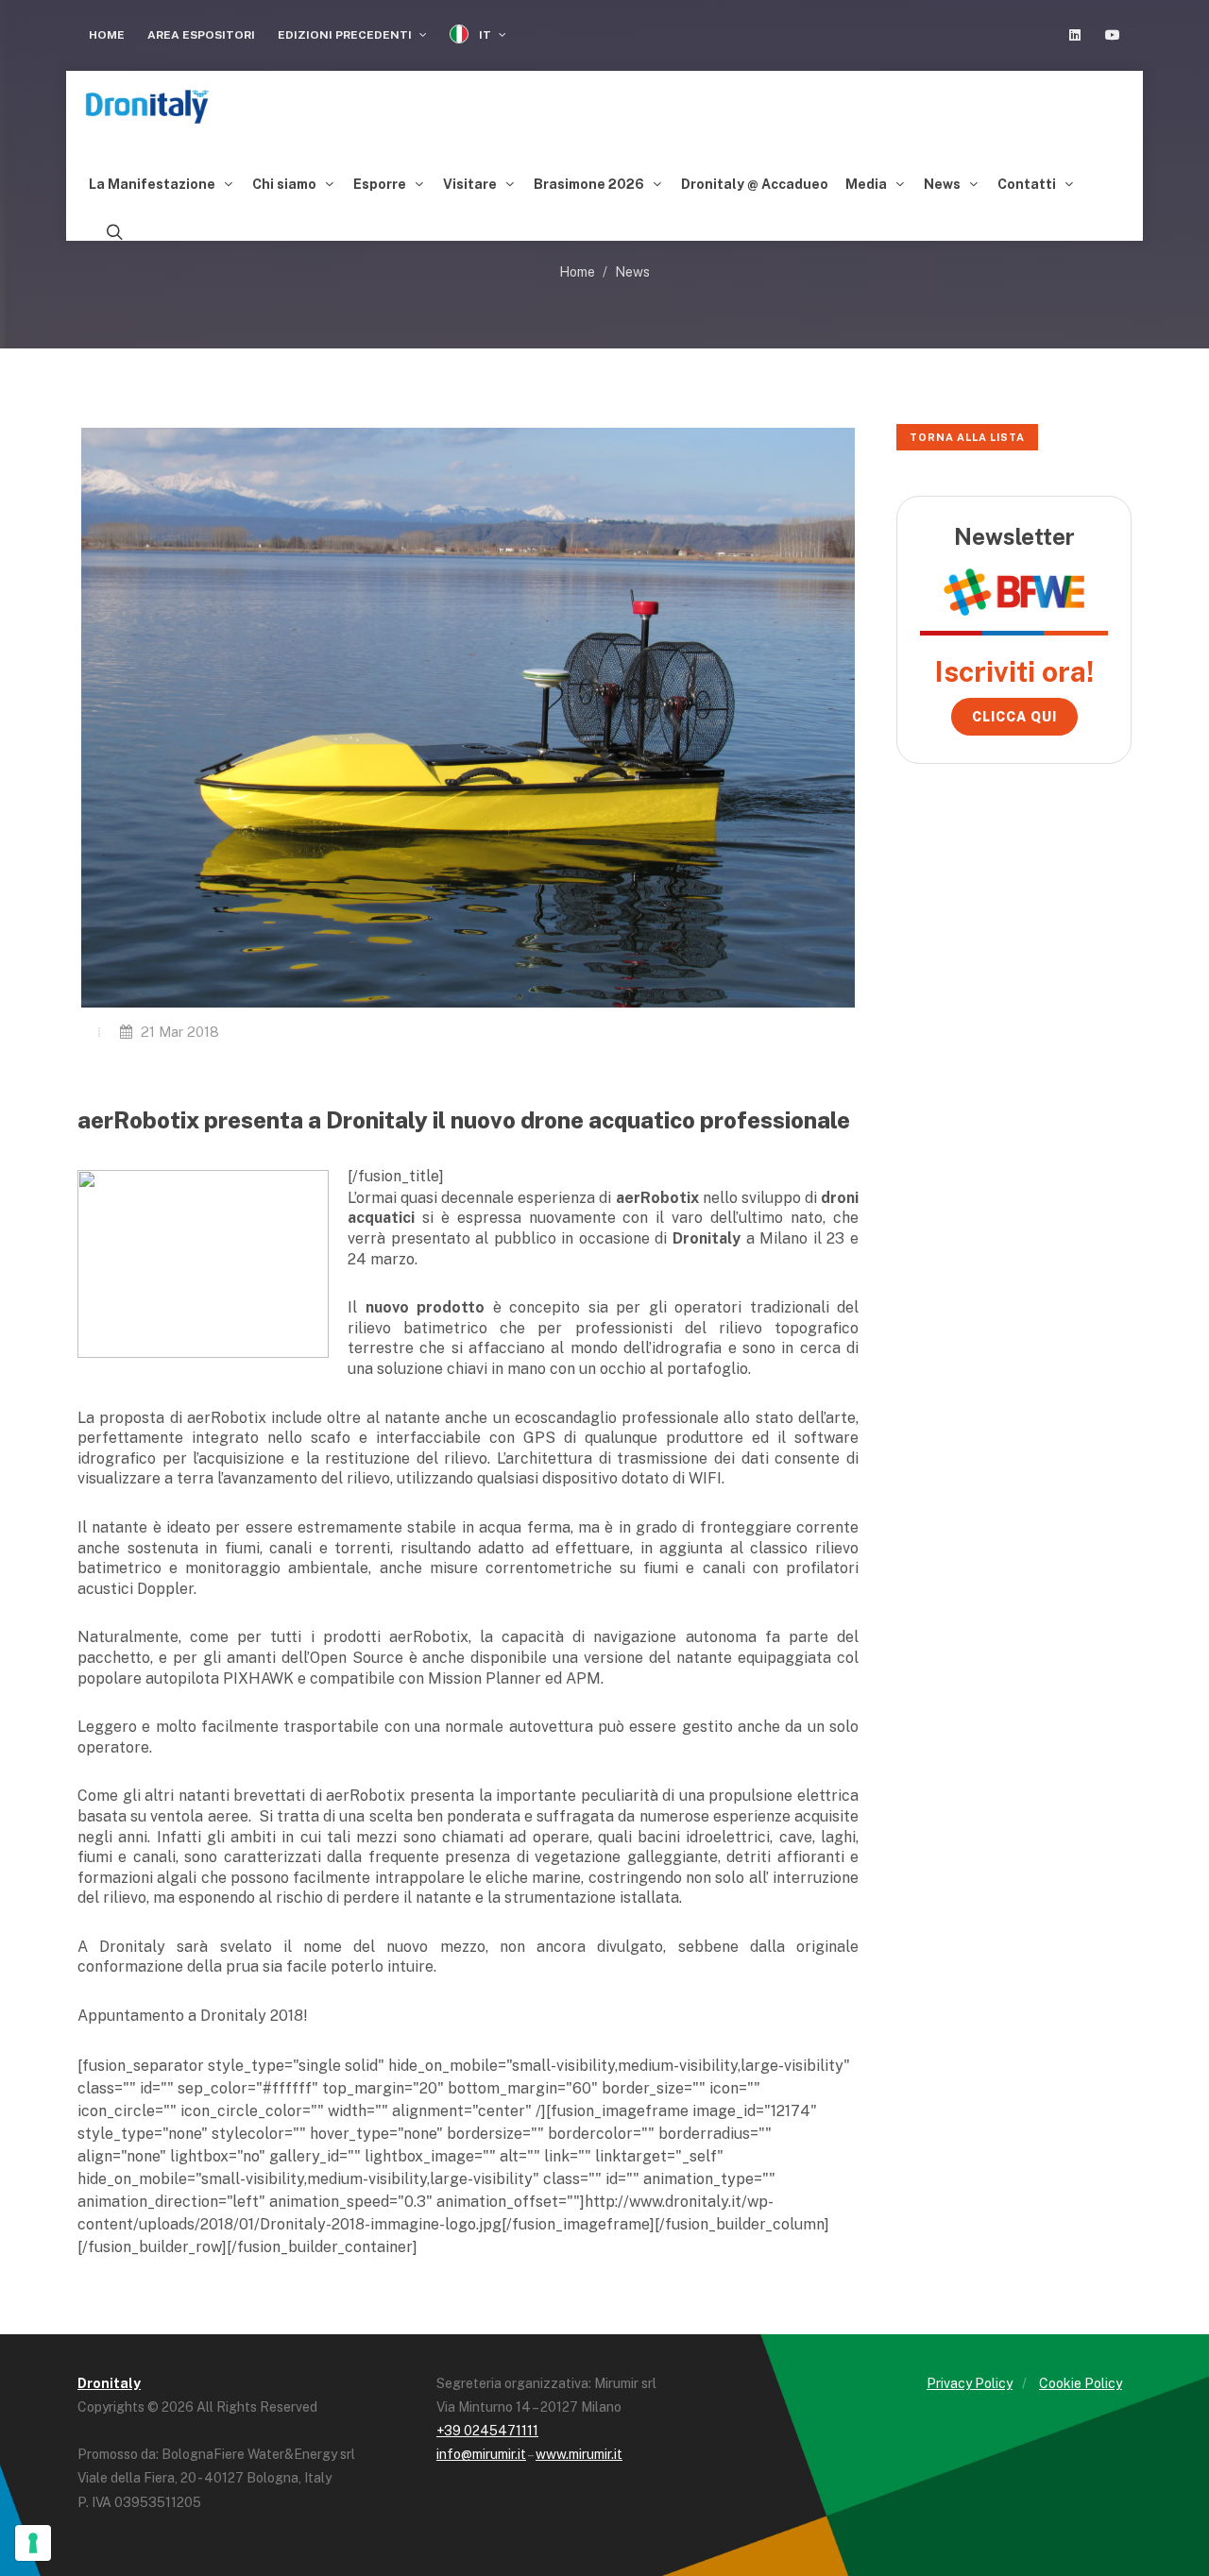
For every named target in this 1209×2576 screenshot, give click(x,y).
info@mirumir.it (481, 2454)
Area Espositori (201, 35)
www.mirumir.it (579, 2454)
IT (485, 35)
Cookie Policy (1081, 2383)
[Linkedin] (1075, 35)
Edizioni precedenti (346, 35)
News (632, 272)
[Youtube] (1113, 35)
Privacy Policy (970, 2383)
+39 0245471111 (487, 2431)
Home (107, 35)
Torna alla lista (967, 437)
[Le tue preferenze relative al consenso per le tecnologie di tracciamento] (33, 2543)
